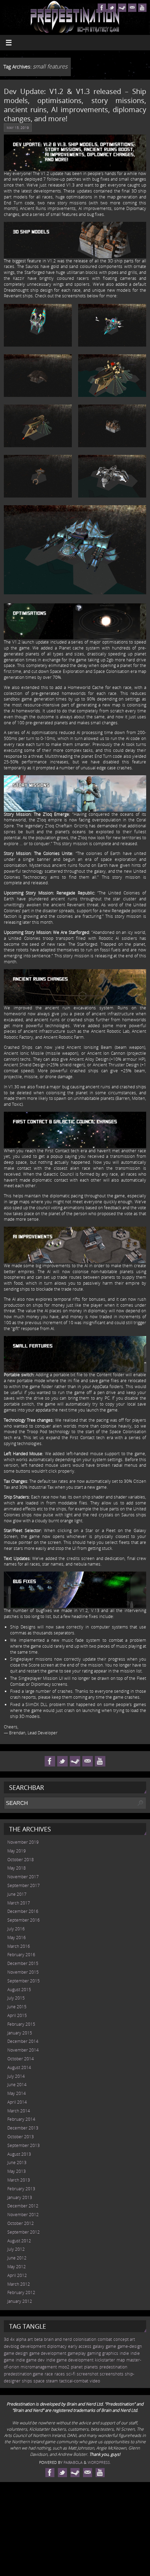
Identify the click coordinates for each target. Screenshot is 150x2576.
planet (77, 2367)
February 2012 (21, 2292)
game (111, 2346)
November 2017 (23, 1877)
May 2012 (17, 2267)
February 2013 (21, 2189)
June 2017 (17, 1894)
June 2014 (17, 2085)
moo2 (64, 2367)
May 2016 (17, 1938)
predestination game (24, 2374)
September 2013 (24, 2145)
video (95, 2381)
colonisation (85, 2339)
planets (91, 2367)
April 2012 (17, 2275)
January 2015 (20, 2033)
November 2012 (23, 2215)
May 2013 (17, 2171)
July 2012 (16, 2249)
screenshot (88, 2374)
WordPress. (99, 2462)
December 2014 (23, 2041)
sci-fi (71, 2374)
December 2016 (23, 1911)
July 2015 (16, 1998)
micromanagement (39, 2367)
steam (52, 2381)
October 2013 (21, 2137)
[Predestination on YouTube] (142, 8)
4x (12, 2339)
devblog (11, 2346)
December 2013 (23, 2128)
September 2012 (24, 2232)
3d (6, 2339)
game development (48, 2353)
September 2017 (24, 1885)
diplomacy (57, 2346)
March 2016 (19, 1946)
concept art (124, 2339)
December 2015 (23, 1963)
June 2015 (17, 2007)
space (39, 2381)
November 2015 (23, 1972)
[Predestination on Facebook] (102, 8)
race (49, 2374)
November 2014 (23, 2050)
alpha (21, 2339)
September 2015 (24, 1981)
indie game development (70, 2360)
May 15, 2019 (18, 128)
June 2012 (17, 2258)
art (30, 2339)
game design (16, 2353)
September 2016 (24, 1920)
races (60, 2374)
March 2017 (19, 1903)
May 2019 (17, 1851)
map (121, 2360)
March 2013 (19, 2180)
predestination (113, 2367)
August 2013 (19, 2154)
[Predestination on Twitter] (112, 8)
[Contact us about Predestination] (132, 8)
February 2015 (21, 2024)
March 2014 (19, 2111)
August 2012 (19, 2241)
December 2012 (23, 2206)
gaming (94, 2353)
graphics (110, 2353)
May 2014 (17, 2093)
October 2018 (21, 1860)
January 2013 (20, 2197)
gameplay (77, 2353)
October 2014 (21, 2059)
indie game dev (30, 2360)
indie (124, 2353)
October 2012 (21, 2223)
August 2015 (19, 1990)
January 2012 (20, 2301)
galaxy (99, 2346)
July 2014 (16, 2076)
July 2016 (16, 1929)
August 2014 (19, 2067)
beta (38, 2339)
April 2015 (17, 2015)
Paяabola (73, 2462)
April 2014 (17, 2102)
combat (105, 2339)
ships (27, 2381)
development (33, 2346)
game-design (130, 2346)
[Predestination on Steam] (122, 8)
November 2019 (23, 1842)
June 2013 (17, 2163)
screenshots (112, 2374)
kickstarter (105, 2360)
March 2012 (19, 2284)
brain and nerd (58, 2339)
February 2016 (21, 1955)
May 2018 (17, 1868)
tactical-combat (74, 2381)
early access (80, 2346)
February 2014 (21, 2119)
